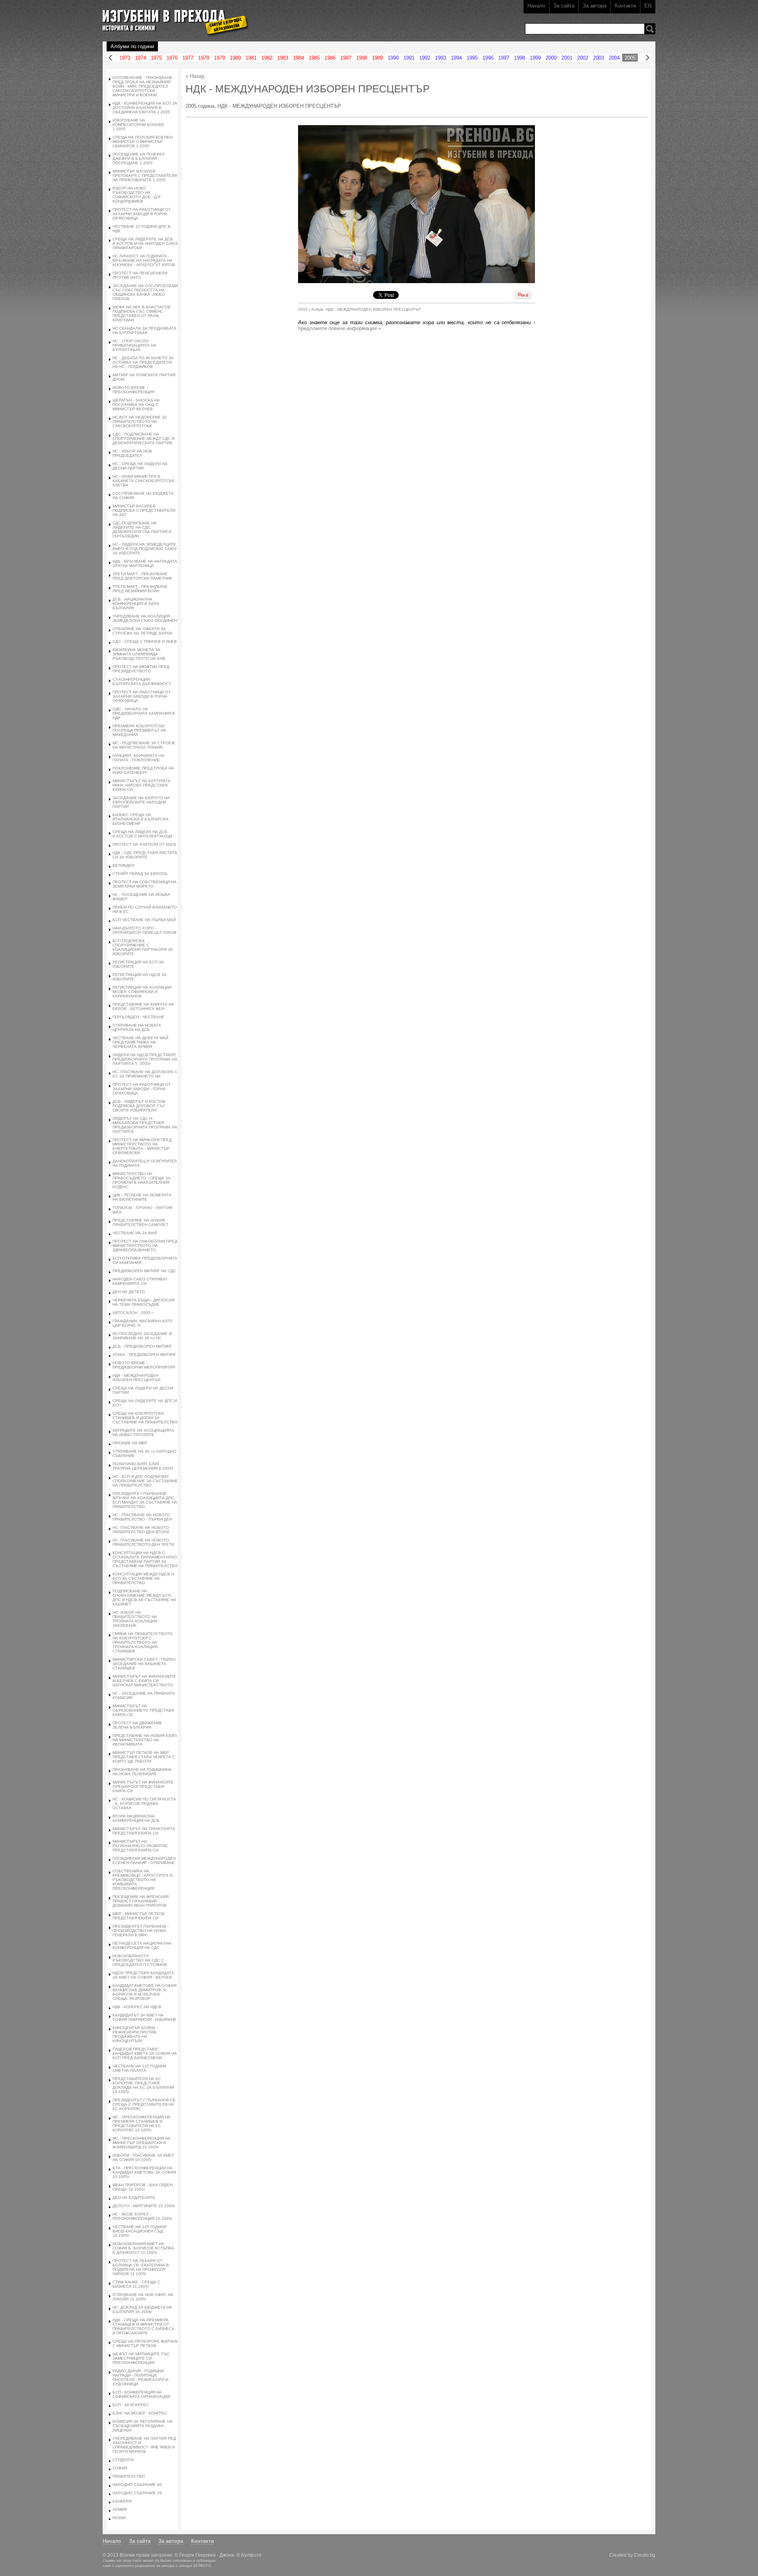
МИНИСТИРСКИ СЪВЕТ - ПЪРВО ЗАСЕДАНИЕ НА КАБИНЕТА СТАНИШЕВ (144, 1664)
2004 (614, 58)
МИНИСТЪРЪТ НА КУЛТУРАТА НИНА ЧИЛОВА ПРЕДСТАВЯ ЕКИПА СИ (142, 785)
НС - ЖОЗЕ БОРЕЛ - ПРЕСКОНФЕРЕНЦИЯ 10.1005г (143, 2216)
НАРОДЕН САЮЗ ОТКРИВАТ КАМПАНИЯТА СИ (140, 1281)
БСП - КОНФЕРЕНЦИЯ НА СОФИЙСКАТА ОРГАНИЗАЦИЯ (141, 2394)
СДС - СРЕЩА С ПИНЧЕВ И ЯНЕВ (145, 641)
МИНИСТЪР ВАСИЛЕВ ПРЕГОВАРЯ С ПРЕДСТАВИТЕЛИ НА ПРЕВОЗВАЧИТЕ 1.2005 (145, 176)
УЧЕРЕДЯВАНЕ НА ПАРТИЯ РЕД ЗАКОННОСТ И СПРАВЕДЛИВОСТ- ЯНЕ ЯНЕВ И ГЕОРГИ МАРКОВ (144, 2445)
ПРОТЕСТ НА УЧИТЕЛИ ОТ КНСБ (144, 844)
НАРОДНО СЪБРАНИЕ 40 (137, 2485)
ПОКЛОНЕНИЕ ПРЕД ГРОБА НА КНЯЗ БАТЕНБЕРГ (143, 770)
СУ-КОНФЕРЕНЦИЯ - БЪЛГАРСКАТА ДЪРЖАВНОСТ (142, 682)
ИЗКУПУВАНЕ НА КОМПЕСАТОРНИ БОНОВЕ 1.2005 (138, 125)
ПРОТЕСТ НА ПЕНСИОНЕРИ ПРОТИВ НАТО (140, 275)
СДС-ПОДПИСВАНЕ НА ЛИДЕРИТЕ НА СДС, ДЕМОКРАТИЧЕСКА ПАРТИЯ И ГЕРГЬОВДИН (142, 529)
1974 (141, 58)
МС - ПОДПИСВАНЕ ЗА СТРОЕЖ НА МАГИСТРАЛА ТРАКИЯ (144, 745)
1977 (188, 58)
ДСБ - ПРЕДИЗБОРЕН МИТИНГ (142, 1346)
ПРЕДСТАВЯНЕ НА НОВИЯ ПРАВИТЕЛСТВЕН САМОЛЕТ (140, 1222)
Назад (111, 58)
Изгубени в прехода (172, 17)
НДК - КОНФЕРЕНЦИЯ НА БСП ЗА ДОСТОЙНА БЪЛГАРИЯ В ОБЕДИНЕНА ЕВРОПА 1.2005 (145, 108)
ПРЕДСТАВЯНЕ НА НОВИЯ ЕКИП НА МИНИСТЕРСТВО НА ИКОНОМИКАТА (144, 1740)
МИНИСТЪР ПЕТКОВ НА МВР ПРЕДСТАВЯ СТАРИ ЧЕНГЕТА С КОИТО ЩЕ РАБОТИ (144, 1757)
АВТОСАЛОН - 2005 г (133, 1313)
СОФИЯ (120, 2468)
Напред (647, 58)
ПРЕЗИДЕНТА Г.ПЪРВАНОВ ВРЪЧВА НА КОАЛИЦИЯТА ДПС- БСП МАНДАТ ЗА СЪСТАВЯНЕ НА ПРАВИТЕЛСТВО (145, 1500)
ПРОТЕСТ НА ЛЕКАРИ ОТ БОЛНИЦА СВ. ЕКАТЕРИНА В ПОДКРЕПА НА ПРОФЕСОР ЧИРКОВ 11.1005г (141, 2267)
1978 (204, 58)
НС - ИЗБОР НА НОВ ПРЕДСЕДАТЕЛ (132, 453)
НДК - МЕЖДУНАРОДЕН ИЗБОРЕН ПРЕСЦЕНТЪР (137, 1378)
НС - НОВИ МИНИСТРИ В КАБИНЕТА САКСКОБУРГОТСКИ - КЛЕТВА (144, 481)
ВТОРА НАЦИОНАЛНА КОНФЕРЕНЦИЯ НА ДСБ (136, 1818)
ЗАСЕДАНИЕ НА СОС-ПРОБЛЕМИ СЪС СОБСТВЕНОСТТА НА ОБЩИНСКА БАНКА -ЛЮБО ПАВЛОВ (145, 292)
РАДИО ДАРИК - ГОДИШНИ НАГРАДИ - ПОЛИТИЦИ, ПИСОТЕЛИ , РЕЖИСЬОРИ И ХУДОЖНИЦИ (140, 2377)
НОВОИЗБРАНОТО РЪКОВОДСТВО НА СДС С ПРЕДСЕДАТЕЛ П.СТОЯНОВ (140, 1960)
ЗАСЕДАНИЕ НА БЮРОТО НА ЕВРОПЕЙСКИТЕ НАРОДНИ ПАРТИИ (141, 802)
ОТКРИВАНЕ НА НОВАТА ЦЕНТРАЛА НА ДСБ (137, 1027)
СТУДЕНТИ (123, 2460)
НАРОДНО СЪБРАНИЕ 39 (137, 2493)
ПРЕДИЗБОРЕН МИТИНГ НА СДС (144, 1271)
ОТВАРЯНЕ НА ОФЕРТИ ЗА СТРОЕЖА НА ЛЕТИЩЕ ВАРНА (143, 631)
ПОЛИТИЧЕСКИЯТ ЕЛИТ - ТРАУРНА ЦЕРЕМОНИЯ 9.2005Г (143, 1466)
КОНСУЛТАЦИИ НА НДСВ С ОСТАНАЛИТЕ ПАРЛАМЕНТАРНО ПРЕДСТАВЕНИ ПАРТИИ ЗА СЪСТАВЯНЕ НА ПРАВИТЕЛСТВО (145, 1559)
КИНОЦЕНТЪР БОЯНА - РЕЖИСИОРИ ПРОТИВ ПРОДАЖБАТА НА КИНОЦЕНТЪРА (135, 2034)
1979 (220, 58)
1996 (488, 58)
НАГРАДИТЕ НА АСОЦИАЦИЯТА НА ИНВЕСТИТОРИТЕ (143, 1433)
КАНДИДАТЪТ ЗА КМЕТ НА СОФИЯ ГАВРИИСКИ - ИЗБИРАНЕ (144, 2017)
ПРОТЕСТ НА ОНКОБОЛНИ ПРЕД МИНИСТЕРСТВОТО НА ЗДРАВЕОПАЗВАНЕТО (145, 1246)
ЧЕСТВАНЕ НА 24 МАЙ (135, 1233)
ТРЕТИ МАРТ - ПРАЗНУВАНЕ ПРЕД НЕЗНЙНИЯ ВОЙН (140, 589)
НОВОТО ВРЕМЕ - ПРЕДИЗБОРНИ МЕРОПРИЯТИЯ (144, 1365)
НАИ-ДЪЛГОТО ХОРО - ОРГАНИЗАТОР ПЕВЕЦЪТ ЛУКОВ (144, 930)
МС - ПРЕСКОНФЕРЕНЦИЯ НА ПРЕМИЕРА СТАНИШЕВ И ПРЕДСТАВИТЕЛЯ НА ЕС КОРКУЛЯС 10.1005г (142, 2124)
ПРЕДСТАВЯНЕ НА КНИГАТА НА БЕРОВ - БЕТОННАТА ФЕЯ (143, 1006)
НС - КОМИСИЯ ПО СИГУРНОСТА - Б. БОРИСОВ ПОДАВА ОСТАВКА (144, 1803)
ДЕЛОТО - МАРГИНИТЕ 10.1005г (144, 2206)
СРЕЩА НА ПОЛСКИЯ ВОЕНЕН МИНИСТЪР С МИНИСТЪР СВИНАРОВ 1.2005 (143, 142)
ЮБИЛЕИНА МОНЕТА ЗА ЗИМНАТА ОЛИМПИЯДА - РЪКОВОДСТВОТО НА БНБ (139, 654)
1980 (235, 58)
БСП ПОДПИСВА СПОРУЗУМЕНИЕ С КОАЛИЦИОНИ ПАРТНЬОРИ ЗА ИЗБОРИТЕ (143, 947)
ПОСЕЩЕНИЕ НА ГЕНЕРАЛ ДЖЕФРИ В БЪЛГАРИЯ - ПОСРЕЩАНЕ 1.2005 (139, 159)
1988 (362, 58)
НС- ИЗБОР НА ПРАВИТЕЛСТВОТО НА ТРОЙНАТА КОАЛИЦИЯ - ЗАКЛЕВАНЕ (136, 1619)
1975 (156, 58)
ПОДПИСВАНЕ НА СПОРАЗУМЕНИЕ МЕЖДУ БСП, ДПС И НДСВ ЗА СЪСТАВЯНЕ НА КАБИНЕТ (144, 1598)
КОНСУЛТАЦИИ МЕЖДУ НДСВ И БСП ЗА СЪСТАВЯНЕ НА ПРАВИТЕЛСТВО (143, 1578)
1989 (377, 58)
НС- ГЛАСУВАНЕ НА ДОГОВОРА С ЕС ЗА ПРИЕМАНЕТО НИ (145, 1074)
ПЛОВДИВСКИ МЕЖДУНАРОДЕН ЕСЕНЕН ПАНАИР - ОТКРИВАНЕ (144, 1861)
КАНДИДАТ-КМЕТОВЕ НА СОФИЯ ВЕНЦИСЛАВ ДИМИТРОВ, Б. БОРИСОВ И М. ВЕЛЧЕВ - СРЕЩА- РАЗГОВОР (144, 1992)
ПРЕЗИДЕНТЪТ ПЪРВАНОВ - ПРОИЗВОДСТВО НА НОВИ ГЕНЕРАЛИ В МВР (141, 1931)
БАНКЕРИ (122, 2501)
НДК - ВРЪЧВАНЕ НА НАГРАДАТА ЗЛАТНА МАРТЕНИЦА (145, 563)
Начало (536, 6)
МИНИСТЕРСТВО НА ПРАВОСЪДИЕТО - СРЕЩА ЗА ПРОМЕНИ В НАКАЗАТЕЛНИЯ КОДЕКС (142, 1180)
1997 (504, 58)
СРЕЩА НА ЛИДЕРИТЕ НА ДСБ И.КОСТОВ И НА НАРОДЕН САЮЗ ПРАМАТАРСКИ (145, 243)
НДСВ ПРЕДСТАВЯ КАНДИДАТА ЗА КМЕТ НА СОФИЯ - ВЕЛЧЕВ (143, 1975)
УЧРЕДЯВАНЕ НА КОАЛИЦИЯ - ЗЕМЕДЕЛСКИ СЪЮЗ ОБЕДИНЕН (145, 618)
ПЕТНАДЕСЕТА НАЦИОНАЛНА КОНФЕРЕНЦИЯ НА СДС (142, 1945)
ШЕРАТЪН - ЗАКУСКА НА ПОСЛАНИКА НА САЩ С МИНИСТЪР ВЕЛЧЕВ (136, 405)
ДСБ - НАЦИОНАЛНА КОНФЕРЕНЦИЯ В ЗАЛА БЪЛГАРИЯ (136, 604)
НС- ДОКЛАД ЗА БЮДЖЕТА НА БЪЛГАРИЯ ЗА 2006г (142, 2309)
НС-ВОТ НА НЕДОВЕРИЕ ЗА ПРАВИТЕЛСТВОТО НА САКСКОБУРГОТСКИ (140, 422)
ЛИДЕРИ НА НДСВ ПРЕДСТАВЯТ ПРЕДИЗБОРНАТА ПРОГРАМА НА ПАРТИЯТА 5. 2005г (145, 1059)
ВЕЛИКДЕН (123, 865)
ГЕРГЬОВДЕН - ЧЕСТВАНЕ (138, 1017)
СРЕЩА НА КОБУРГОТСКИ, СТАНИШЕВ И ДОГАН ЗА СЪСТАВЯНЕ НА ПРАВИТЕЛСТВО (145, 1418)
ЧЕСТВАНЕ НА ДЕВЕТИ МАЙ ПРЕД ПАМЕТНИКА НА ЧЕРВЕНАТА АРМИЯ (140, 1042)
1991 (409, 58)
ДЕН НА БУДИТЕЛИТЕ (134, 2198)
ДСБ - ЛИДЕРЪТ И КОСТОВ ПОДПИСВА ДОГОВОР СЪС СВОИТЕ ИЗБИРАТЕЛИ (139, 1106)
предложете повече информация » (340, 328)
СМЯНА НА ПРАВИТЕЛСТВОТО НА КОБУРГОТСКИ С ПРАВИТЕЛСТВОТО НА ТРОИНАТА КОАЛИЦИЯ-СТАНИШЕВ (143, 1642)
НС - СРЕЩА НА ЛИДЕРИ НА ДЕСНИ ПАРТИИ (140, 466)
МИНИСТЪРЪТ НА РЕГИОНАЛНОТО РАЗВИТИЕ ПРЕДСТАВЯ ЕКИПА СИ (140, 1846)
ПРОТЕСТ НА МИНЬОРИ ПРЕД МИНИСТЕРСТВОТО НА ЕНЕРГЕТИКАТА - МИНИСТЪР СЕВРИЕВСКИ (142, 1146)
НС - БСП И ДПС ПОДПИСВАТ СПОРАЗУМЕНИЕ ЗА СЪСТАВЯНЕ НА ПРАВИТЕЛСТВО (145, 1481)
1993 (441, 58)
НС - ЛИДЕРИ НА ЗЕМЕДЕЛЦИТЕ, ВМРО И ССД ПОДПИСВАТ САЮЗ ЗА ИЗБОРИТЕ (145, 549)
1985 (314, 58)
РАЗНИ (119, 2518)
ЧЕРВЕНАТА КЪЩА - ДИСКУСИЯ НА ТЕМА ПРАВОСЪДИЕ (144, 1302)
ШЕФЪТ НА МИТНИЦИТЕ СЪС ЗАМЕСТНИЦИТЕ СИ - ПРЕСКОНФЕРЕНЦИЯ (141, 2358)
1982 (267, 58)
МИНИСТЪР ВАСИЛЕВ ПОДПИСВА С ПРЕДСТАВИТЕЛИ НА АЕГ (144, 510)
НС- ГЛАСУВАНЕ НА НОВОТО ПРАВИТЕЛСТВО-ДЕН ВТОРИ (141, 1530)
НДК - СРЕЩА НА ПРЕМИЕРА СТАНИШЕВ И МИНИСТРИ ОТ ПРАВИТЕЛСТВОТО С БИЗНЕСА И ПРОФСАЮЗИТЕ (144, 2326)
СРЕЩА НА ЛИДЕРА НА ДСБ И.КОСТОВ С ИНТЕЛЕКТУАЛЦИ (142, 834)
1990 (393, 58)
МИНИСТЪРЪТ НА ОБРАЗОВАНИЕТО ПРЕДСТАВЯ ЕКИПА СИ (143, 1710)
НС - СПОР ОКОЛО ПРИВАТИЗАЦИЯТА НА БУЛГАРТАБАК (134, 345)
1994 (456, 58)
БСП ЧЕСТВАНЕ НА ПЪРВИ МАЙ (144, 920)
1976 (172, 58)
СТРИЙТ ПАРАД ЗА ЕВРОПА (140, 874)
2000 (551, 58)
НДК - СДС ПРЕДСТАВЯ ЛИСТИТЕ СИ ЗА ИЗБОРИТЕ (145, 855)
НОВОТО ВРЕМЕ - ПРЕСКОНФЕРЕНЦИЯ (133, 390)
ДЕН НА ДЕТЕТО (129, 1292)
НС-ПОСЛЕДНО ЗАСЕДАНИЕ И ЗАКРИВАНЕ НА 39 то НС (142, 1336)
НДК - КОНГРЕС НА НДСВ (137, 2007)
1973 (125, 58)
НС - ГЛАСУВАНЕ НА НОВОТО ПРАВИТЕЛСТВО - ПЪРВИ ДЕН (142, 1517)
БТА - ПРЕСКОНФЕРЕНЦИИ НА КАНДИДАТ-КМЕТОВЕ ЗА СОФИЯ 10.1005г (144, 2172)
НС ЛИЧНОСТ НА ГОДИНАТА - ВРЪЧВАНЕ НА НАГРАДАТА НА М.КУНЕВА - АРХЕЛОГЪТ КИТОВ (144, 260)
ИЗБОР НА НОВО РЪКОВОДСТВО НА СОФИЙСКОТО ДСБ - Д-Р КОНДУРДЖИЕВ (137, 195)
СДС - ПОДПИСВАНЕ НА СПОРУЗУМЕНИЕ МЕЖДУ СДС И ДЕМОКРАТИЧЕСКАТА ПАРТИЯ (144, 438)
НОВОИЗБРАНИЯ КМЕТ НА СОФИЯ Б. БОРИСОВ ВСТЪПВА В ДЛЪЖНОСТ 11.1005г (143, 2248)
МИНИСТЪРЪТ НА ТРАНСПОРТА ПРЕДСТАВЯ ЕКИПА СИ (144, 1831)
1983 (283, 58)
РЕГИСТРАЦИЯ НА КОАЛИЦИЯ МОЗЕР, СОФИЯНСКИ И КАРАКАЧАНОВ (142, 992)
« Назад (195, 76)
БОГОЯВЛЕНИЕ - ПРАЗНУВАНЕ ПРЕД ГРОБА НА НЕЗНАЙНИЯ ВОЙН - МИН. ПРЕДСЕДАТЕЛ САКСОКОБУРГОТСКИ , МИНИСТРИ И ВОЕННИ (143, 86)
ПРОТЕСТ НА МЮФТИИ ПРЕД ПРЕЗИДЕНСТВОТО (141, 669)
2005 (630, 58)
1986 (330, 58)
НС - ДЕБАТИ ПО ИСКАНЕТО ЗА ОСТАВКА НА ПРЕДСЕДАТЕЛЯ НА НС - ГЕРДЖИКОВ (143, 362)
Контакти (625, 6)
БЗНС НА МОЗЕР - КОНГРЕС (140, 2413)
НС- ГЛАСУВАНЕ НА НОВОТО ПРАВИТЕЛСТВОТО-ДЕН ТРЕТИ (143, 1542)
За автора (595, 6)
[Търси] (650, 29)
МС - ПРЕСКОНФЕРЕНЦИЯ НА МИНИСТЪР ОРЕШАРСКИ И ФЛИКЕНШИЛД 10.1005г (142, 2143)
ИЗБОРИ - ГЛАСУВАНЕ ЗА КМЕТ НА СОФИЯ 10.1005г (143, 2157)
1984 (298, 58)
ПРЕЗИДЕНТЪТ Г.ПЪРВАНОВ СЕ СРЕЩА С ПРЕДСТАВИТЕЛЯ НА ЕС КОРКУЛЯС (144, 2104)
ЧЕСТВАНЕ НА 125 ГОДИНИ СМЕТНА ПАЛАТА (139, 2068)
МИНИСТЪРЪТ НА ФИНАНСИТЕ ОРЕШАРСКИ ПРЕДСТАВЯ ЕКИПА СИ (143, 1786)
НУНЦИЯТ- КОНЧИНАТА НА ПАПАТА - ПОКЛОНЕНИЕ (138, 758)
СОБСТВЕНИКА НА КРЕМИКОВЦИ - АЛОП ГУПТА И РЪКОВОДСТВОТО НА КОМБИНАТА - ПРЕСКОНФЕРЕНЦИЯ (143, 1880)
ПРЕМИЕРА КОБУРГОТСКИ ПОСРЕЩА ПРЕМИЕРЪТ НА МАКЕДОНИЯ (139, 730)
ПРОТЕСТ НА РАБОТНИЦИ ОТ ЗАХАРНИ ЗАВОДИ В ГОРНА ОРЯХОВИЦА (142, 214)
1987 (346, 58)
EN (648, 6)
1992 (425, 58)
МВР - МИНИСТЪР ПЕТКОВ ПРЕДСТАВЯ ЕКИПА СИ (139, 1916)
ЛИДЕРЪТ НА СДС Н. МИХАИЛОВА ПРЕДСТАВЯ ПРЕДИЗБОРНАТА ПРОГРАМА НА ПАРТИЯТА (145, 1125)
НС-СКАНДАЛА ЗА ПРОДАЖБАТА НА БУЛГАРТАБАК (144, 330)
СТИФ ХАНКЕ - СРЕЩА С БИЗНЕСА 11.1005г (136, 2284)
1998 (520, 58)
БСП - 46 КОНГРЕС (131, 2405)
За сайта (564, 6)
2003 (599, 58)
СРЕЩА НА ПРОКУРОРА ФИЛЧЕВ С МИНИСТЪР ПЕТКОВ (145, 2343)
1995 (472, 58)
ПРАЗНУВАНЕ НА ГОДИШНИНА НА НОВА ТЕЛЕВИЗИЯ (142, 1772)
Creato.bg (645, 2555)
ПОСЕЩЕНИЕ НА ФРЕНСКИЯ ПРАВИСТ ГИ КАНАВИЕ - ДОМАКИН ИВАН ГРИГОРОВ (141, 1901)
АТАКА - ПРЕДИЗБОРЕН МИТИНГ (144, 1355)
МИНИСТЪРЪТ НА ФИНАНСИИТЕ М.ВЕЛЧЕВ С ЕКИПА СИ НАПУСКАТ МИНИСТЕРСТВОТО (144, 1681)
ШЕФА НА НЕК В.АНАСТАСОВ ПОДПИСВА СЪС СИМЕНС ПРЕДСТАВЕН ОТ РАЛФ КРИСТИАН (142, 314)
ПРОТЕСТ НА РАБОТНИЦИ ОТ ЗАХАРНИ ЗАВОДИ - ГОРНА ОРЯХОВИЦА (142, 1089)
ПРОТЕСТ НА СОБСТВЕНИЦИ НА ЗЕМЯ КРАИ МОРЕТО (144, 884)
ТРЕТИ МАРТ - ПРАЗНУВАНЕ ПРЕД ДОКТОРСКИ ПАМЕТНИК (142, 576)
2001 (567, 58)
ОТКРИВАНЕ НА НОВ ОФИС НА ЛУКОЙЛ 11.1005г (143, 2297)
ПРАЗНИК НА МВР (130, 1443)
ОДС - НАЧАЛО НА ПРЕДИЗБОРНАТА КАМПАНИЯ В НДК (144, 713)
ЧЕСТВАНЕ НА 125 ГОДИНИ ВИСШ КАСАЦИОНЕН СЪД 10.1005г (139, 2231)
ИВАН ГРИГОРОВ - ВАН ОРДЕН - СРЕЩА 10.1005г (144, 2187)
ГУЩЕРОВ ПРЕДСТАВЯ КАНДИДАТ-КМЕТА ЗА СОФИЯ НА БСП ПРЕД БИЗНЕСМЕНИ (145, 2053)
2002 (583, 58)
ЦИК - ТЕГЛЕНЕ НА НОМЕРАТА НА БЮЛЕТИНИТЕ (142, 1197)
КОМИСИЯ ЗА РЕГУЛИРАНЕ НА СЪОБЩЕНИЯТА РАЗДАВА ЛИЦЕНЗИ (143, 2426)
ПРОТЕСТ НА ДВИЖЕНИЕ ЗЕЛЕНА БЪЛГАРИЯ (137, 1725)
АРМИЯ (120, 2509)
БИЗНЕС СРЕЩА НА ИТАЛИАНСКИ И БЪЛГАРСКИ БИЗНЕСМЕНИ (140, 819)
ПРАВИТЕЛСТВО (129, 2476)
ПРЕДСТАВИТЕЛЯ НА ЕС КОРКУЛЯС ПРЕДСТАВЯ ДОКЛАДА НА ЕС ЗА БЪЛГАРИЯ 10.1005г (143, 2085)
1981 (251, 58)
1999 (535, 58)
